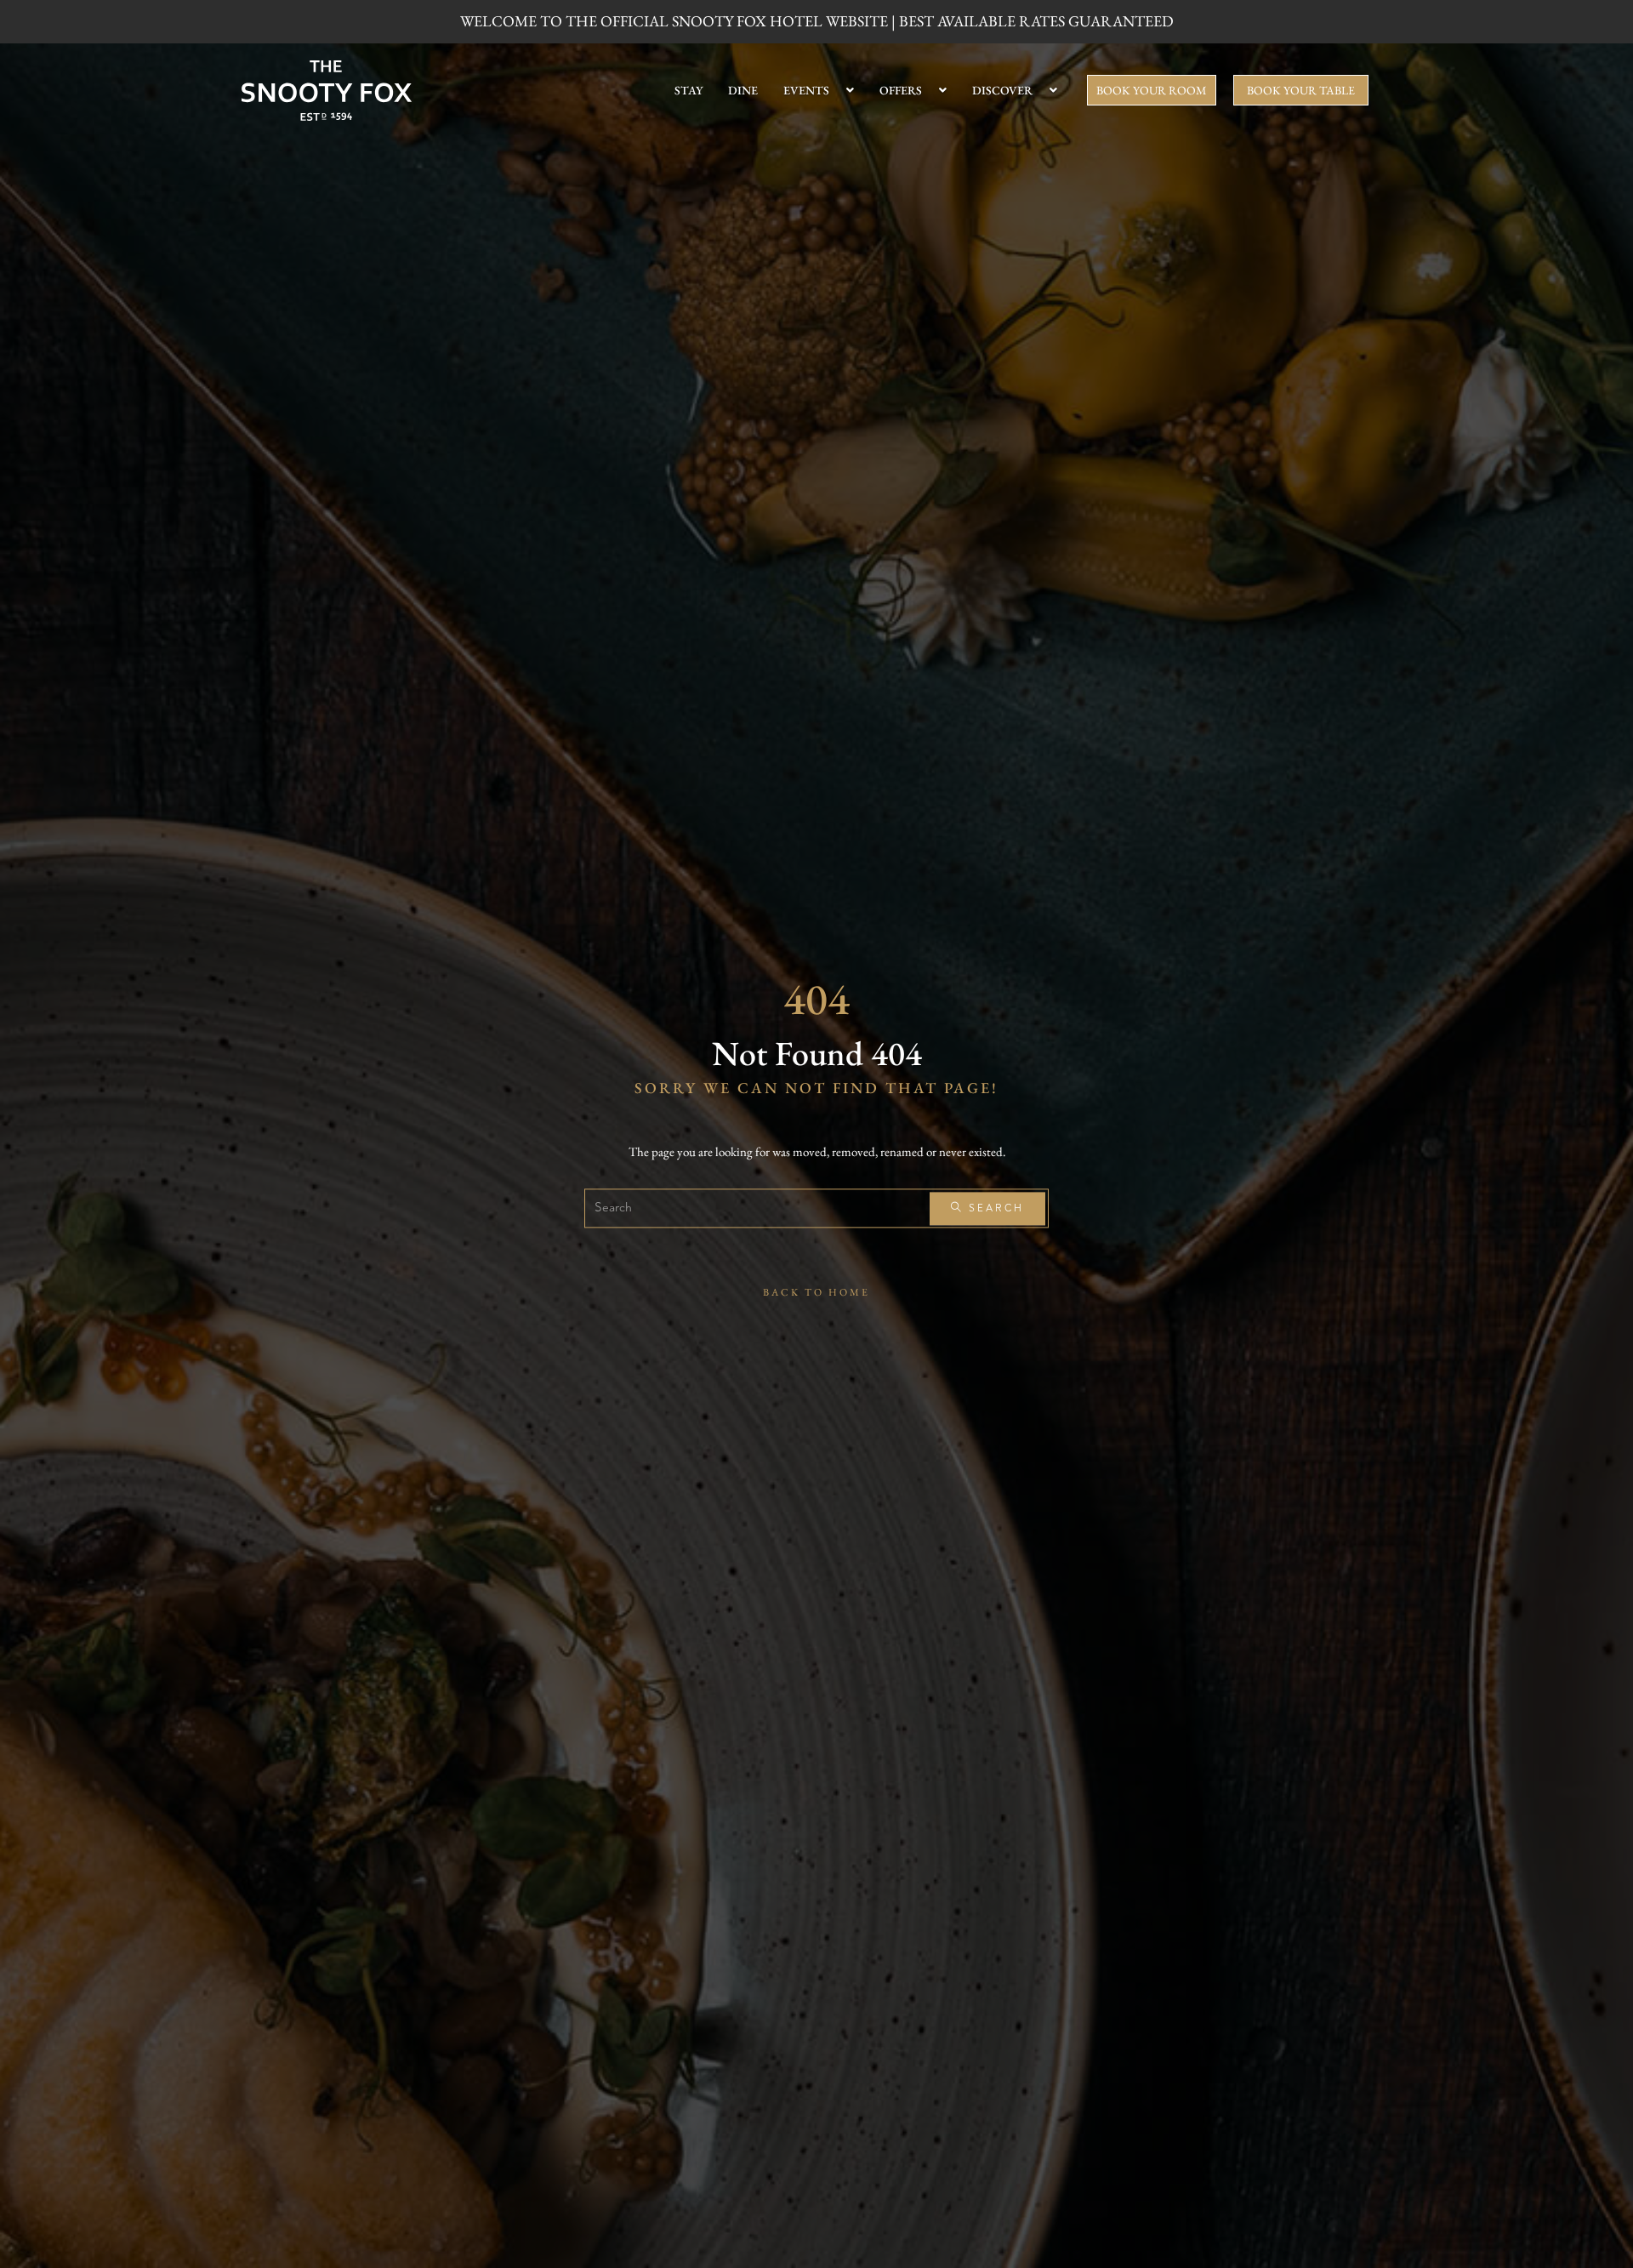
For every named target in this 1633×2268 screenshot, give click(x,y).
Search (994, 1208)
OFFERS (901, 90)
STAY (688, 90)
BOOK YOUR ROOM (1152, 90)
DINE (743, 90)
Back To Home (816, 1293)
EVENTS (806, 90)
